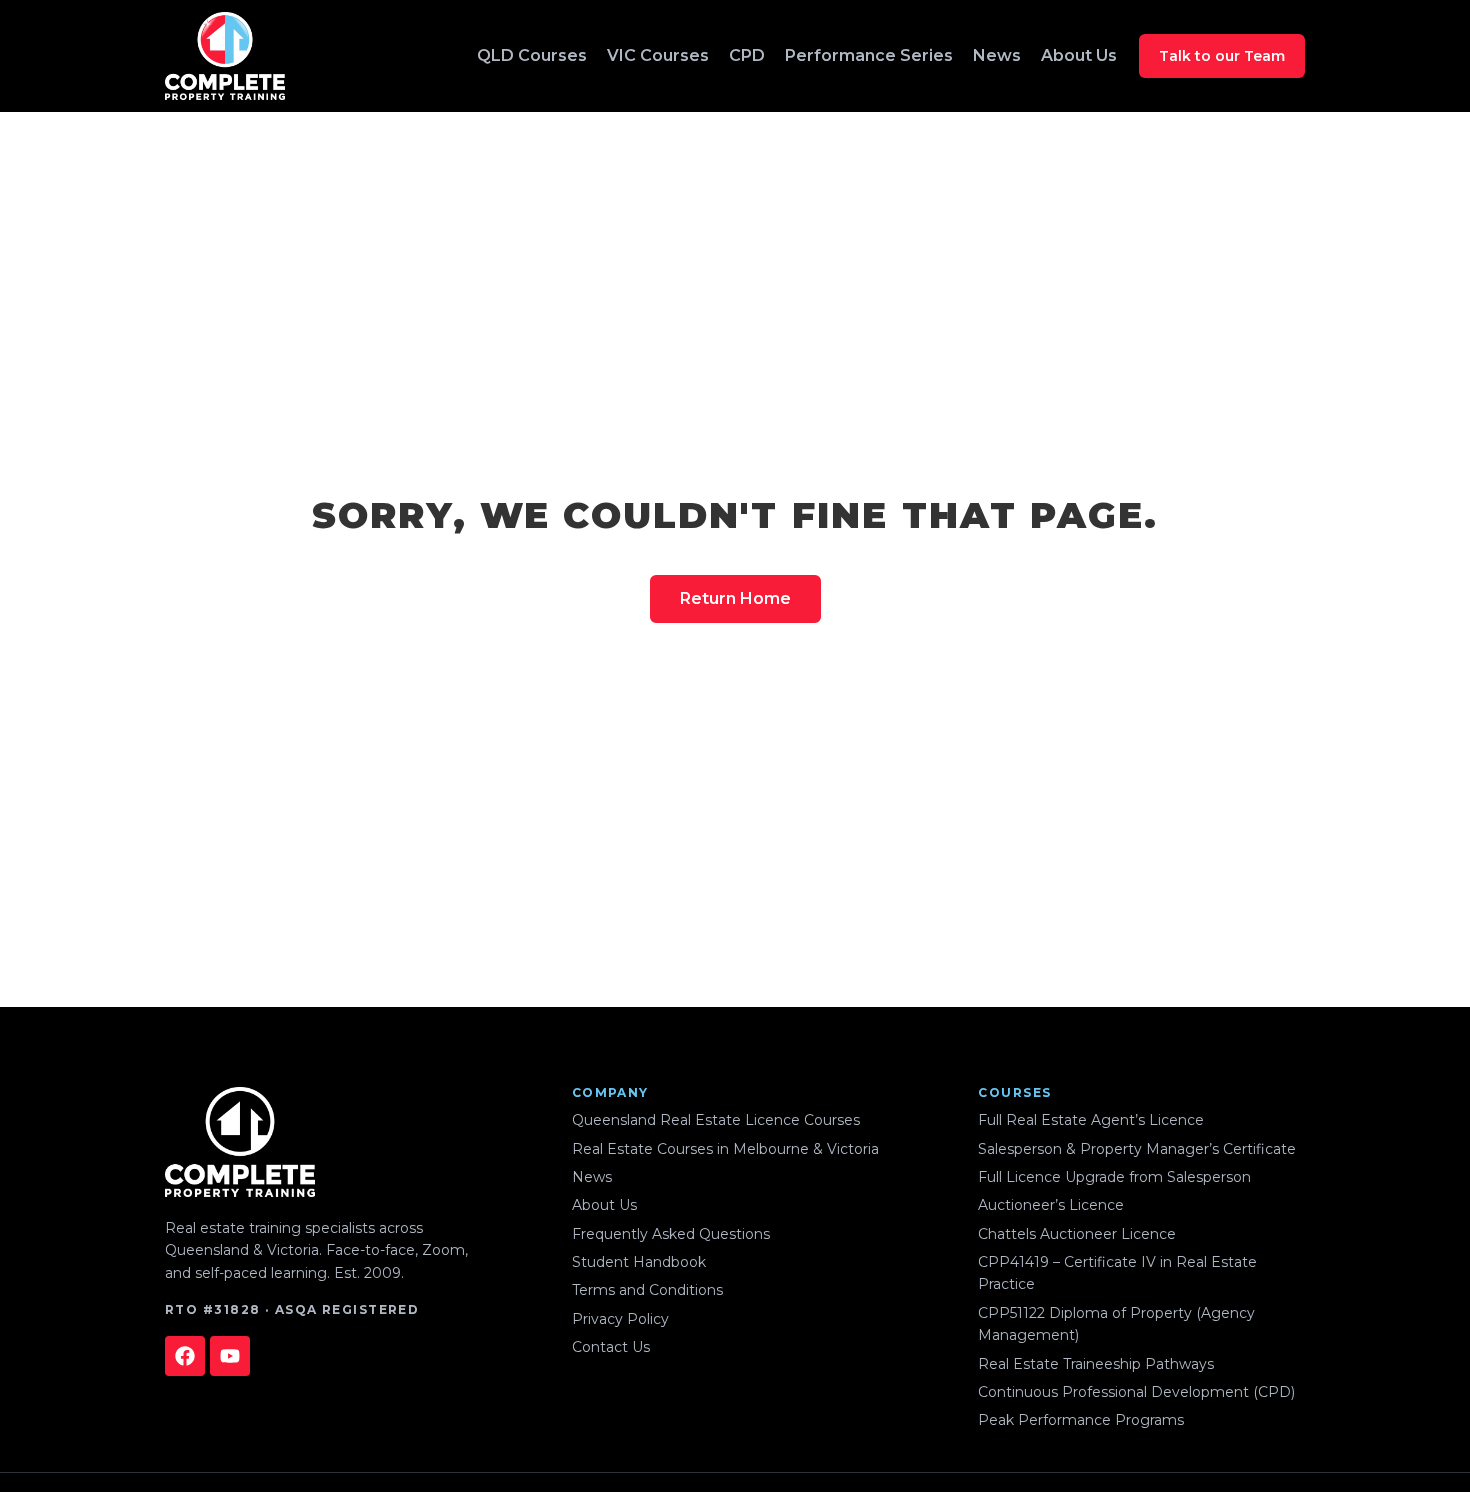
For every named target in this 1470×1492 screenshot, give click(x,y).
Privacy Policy (620, 1319)
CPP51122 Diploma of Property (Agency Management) (1116, 1324)
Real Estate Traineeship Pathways (1096, 1364)
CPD (747, 55)
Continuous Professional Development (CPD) (1136, 1392)
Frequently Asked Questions (671, 1234)
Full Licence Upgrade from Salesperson (1114, 1177)
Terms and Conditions (647, 1290)
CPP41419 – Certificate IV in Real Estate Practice (1117, 1273)
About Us (1079, 55)
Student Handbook (639, 1262)
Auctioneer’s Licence (1051, 1205)
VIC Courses (658, 55)
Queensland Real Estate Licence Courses (716, 1120)
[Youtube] (230, 1356)
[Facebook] (185, 1356)
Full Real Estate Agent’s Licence (1091, 1120)
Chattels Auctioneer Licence (1077, 1234)
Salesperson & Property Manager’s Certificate (1137, 1149)
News (997, 55)
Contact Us (611, 1347)
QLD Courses (532, 55)
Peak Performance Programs (1081, 1420)
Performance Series (869, 55)
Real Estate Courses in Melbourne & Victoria (725, 1149)
